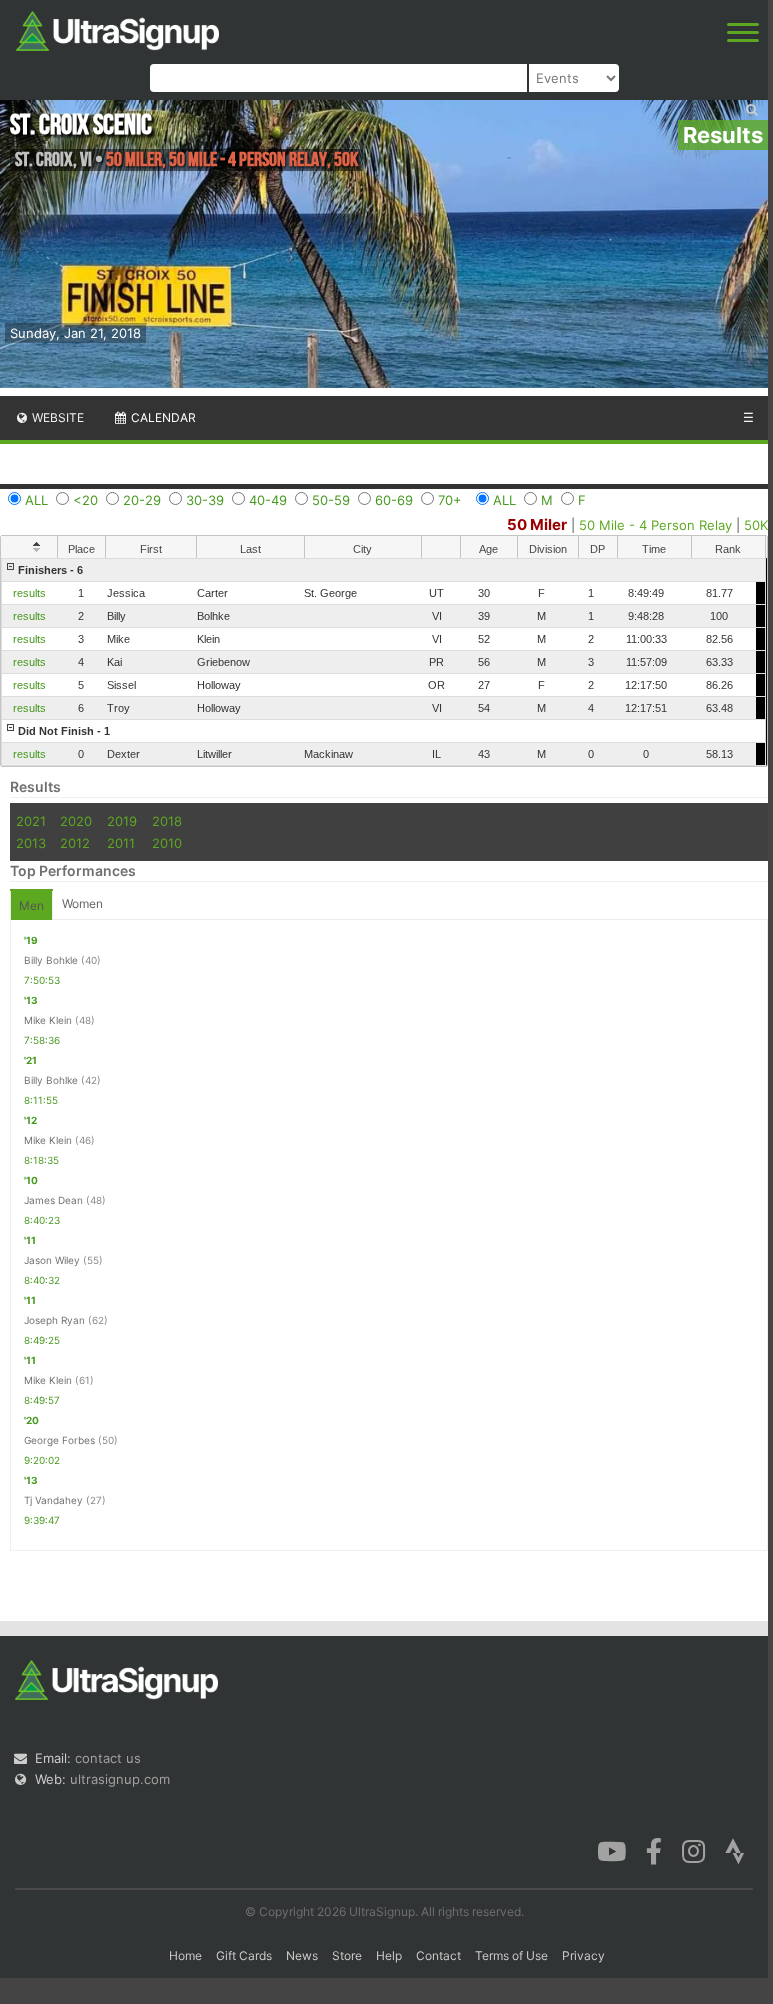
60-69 (394, 500)
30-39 (205, 500)
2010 (167, 843)
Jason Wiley (52, 1260)
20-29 (142, 500)
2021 (31, 821)
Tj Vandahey (53, 1500)
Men (31, 905)
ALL (36, 500)
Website (56, 417)
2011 (121, 843)
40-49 (268, 500)
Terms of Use (511, 1955)
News (302, 1955)
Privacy (583, 1955)
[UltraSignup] (117, 29)
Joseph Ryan (54, 1320)
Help (389, 1955)
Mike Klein (48, 1020)
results (29, 593)
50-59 (331, 500)
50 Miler (537, 524)
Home (185, 1955)
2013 (31, 843)
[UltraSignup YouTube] (611, 1850)
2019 (122, 821)
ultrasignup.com (120, 1779)
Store (347, 1955)
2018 (167, 821)
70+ (450, 500)
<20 (85, 500)
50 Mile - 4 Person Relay (655, 525)
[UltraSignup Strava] (735, 1850)
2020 (76, 821)
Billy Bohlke (51, 1080)
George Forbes (59, 1440)
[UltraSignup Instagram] (693, 1850)
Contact (438, 1955)
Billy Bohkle (51, 960)
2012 (75, 843)
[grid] (383, 662)
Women (82, 903)
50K (756, 525)
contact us (108, 1758)
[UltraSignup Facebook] (654, 1850)
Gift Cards (244, 1955)
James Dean (53, 1200)
